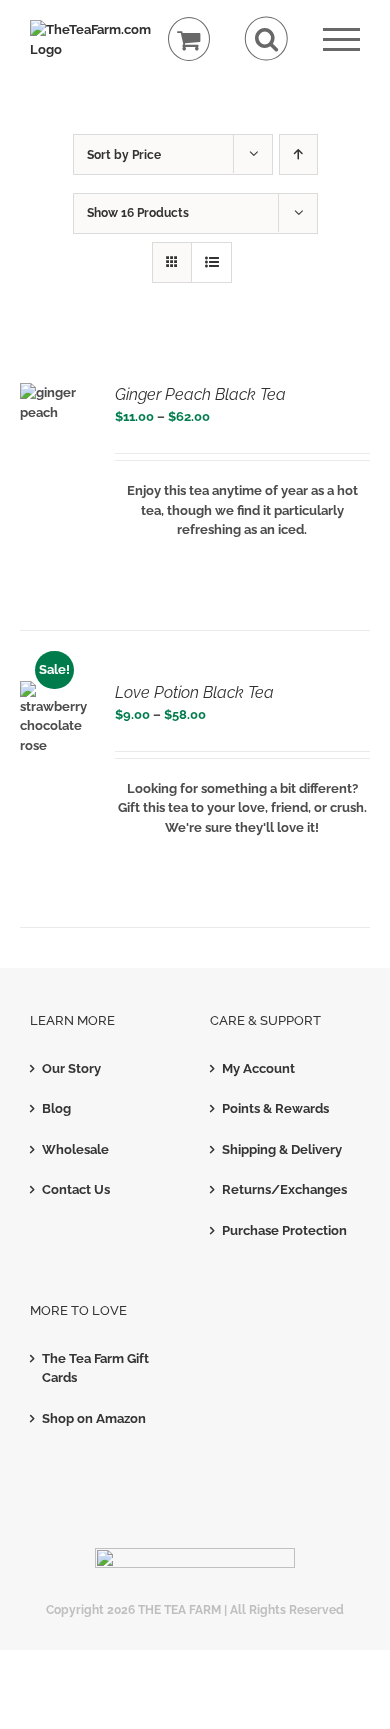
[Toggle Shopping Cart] (189, 39)
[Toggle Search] (266, 38)
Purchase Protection (284, 1230)
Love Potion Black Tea (194, 692)
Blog (56, 1108)
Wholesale (75, 1149)
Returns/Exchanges (284, 1189)
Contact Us (76, 1189)
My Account (258, 1068)
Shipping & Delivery (282, 1149)
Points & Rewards (275, 1108)
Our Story (71, 1068)
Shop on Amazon (94, 1418)
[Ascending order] (298, 154)
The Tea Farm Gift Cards (95, 1368)
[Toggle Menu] (341, 39)
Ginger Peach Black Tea (200, 394)
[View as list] (211, 262)
